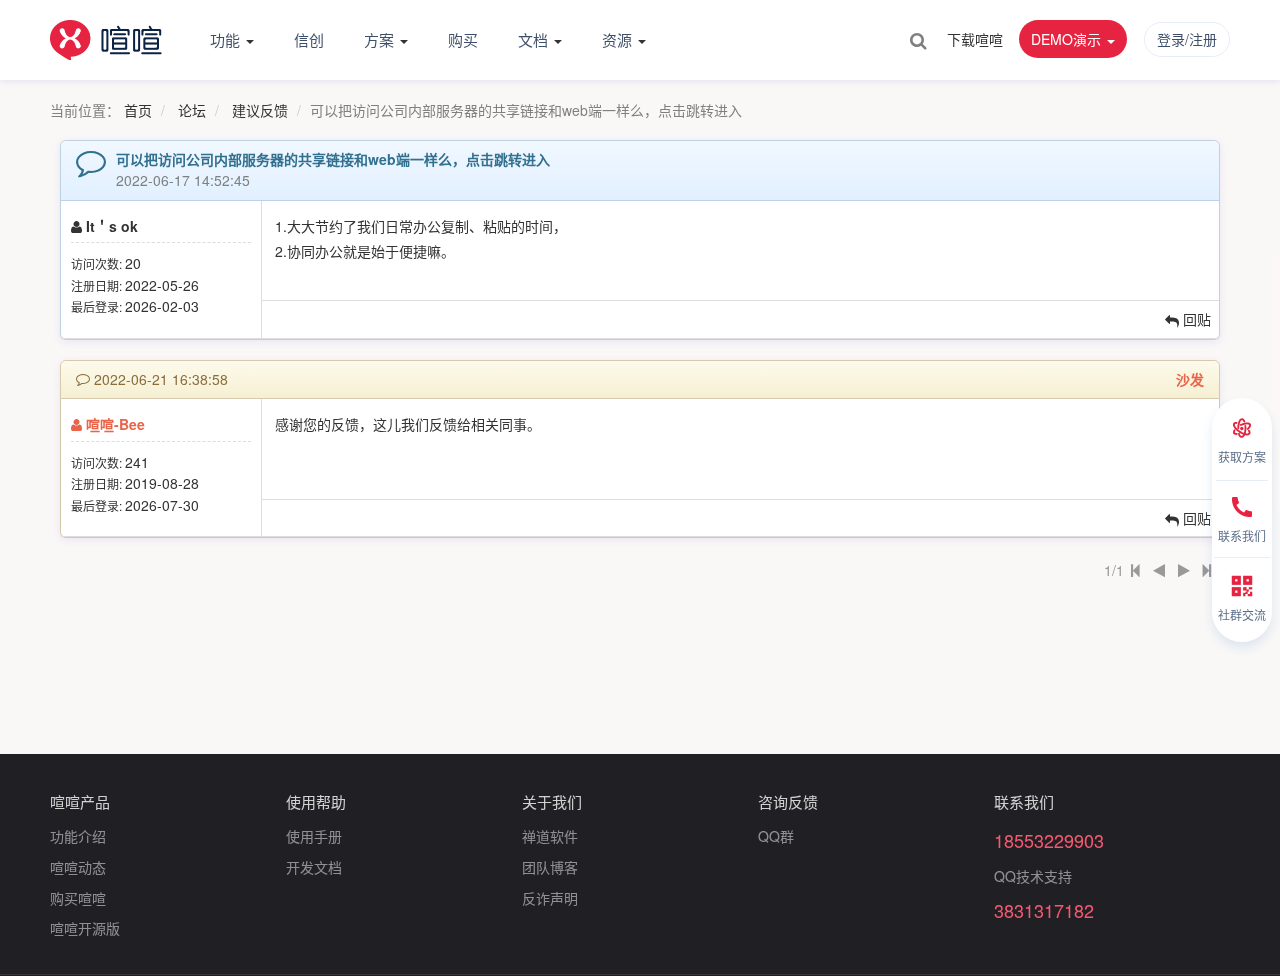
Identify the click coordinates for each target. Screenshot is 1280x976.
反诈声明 (550, 898)
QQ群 (776, 836)
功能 (227, 39)
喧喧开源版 (85, 928)
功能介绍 (78, 836)
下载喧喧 (975, 39)
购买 (463, 39)
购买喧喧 (78, 898)
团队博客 (550, 867)
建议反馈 (260, 110)
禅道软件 (550, 836)
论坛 (192, 110)
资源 (619, 39)
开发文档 (314, 867)
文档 (535, 39)
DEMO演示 (1068, 39)
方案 (381, 39)
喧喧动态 (78, 867)
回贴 (1195, 319)
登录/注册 (1187, 39)
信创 (309, 39)
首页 (138, 110)
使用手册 (314, 836)
